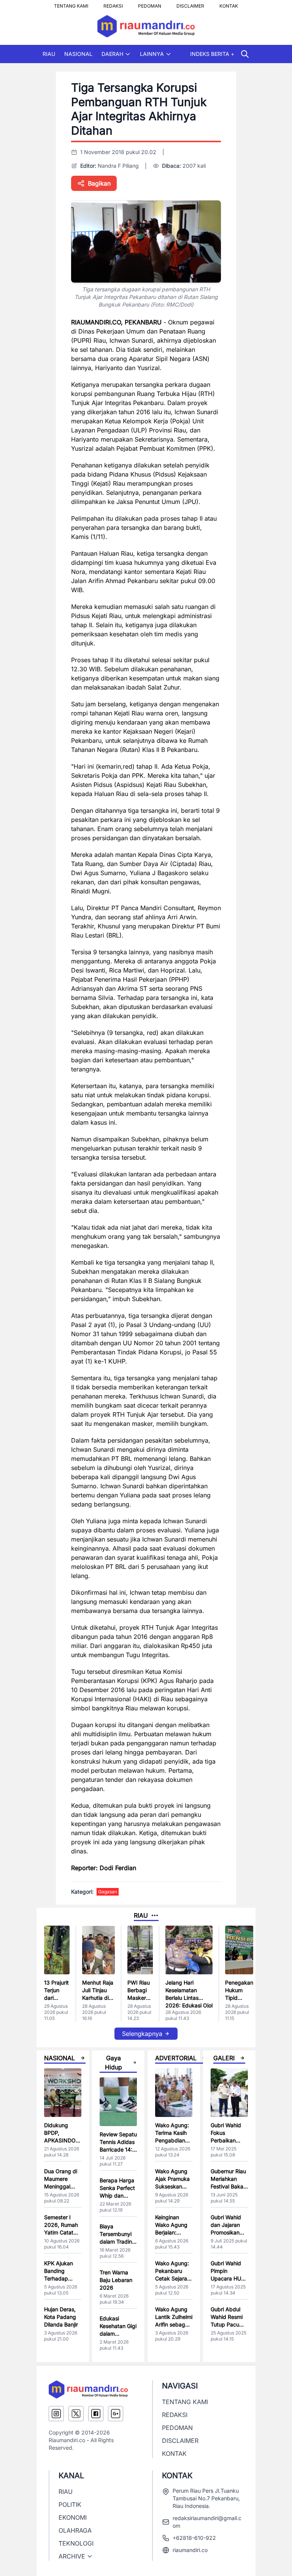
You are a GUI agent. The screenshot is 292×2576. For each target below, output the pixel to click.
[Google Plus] (116, 2414)
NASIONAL (78, 54)
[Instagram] (56, 2414)
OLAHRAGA (75, 2530)
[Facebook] (96, 2414)
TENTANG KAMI (71, 4)
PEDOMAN (150, 4)
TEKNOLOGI (76, 2543)
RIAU (49, 54)
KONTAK (229, 4)
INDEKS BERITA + (212, 54)
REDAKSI (113, 4)
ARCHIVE (72, 2556)
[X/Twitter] (76, 2414)
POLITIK (70, 2504)
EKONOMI (73, 2517)
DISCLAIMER (190, 4)
